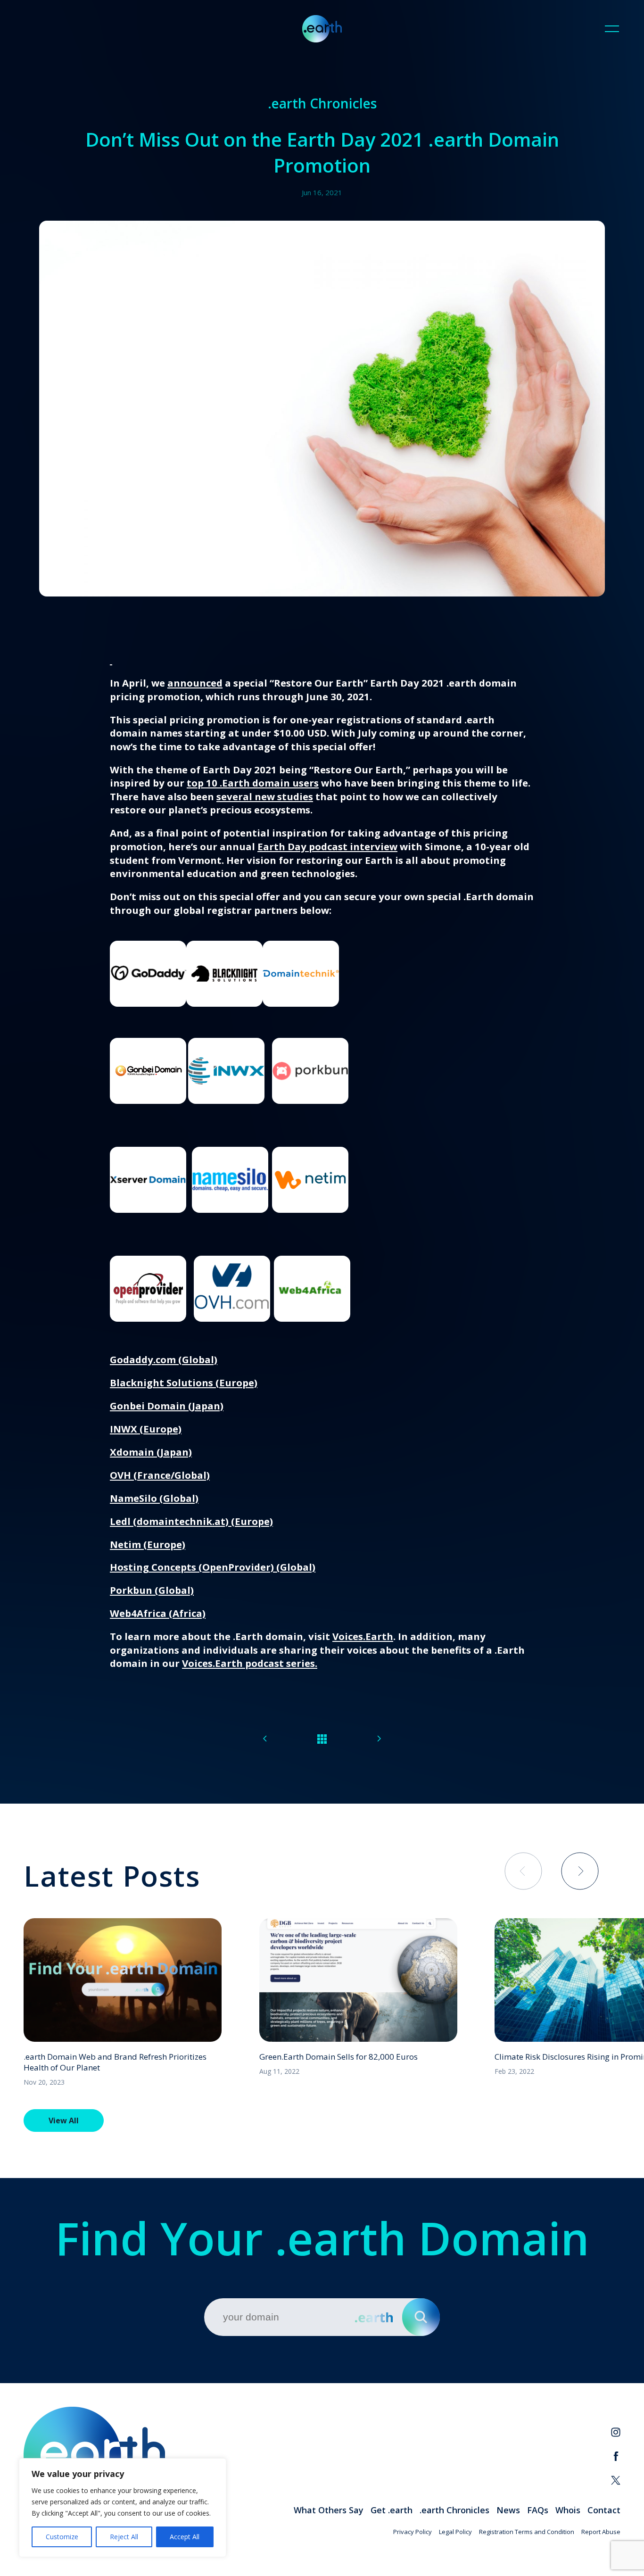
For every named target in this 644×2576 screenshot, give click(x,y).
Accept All (185, 2537)
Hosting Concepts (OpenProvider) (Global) (213, 1567)
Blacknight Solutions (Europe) (184, 1383)
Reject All (124, 2537)
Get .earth (392, 2510)
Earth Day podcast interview (327, 846)
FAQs (538, 2510)
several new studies (265, 796)
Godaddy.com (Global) (164, 1359)
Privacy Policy (413, 2532)
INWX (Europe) (146, 1429)
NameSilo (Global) (154, 1498)
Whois (568, 2510)
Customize (62, 2537)
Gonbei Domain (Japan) (167, 1406)
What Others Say (329, 2510)
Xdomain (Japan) (151, 1452)
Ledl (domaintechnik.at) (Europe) (191, 1521)
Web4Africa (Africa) (158, 1613)
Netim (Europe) (148, 1544)
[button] (580, 1871)
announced (195, 683)
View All (64, 2120)
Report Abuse (601, 2532)
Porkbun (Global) (152, 1590)
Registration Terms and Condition (527, 2532)
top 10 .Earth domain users (253, 783)
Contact (604, 2510)
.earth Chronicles (454, 2510)
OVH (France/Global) (160, 1475)
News (508, 2510)
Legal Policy (455, 2532)
